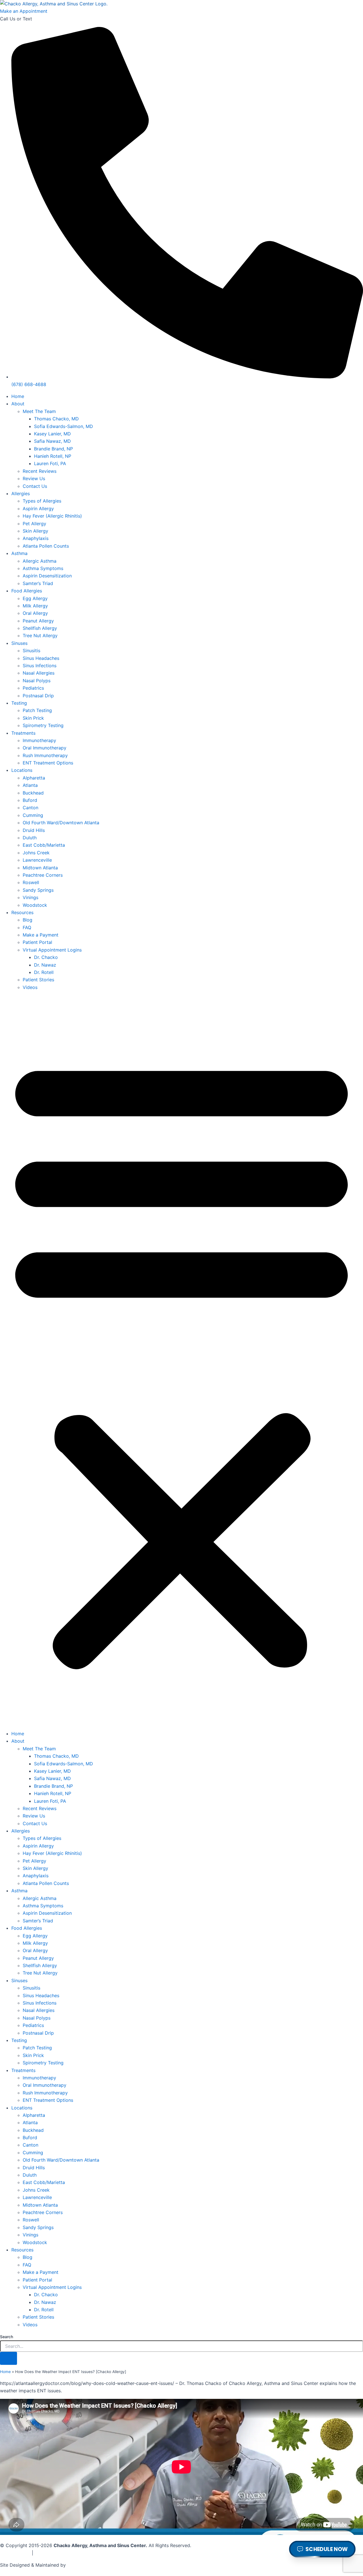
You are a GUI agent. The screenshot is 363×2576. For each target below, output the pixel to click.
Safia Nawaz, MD (52, 441)
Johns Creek (36, 853)
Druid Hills (34, 830)
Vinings (30, 897)
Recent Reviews (40, 471)
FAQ (27, 927)
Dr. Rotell (44, 972)
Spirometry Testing (43, 725)
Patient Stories (38, 980)
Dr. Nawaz (45, 965)
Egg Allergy (35, 598)
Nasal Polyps (37, 681)
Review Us (34, 478)
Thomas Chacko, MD (56, 419)
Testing (19, 703)
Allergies (21, 493)
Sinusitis (31, 651)
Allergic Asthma (40, 561)
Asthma (19, 553)
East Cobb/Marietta (44, 845)
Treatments (23, 733)
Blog (28, 920)
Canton (30, 808)
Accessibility (48, 2553)
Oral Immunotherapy (45, 748)
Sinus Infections (40, 666)
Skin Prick (33, 718)
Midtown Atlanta (40, 868)
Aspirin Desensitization (47, 576)
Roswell (31, 882)
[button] (181, 1360)
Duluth (30, 838)
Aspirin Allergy (38, 509)
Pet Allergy (34, 524)
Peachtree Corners (43, 875)
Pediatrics (33, 688)
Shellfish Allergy (40, 628)
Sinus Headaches (41, 658)
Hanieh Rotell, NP (53, 456)
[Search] (9, 2358)
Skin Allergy (35, 531)
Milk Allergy (35, 606)
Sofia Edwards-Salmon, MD (64, 426)
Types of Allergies (42, 501)
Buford (30, 800)
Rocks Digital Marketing (26, 2572)
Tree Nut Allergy (40, 635)
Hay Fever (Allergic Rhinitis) (52, 516)
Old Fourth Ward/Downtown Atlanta (61, 823)
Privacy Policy (15, 2553)
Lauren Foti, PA (50, 463)
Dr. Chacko (46, 957)
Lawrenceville (37, 860)
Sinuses (19, 643)
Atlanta (30, 785)
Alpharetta (34, 778)
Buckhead (33, 793)
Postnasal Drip (38, 696)
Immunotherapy (39, 740)
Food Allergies (27, 591)
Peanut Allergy (38, 621)
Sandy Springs (38, 890)
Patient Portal (37, 942)
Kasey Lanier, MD (52, 434)
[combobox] (181, 2346)
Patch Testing (37, 710)
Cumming (33, 815)
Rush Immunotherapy (45, 755)
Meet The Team (39, 411)
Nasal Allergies (39, 673)
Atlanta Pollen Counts (46, 546)
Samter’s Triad (38, 583)
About (18, 404)
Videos (30, 987)
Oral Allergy (35, 613)
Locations (22, 770)
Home (18, 396)
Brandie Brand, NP (53, 449)
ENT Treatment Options (48, 763)
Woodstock (35, 905)
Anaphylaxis (36, 538)
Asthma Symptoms (43, 568)
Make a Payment (41, 935)
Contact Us (35, 486)
